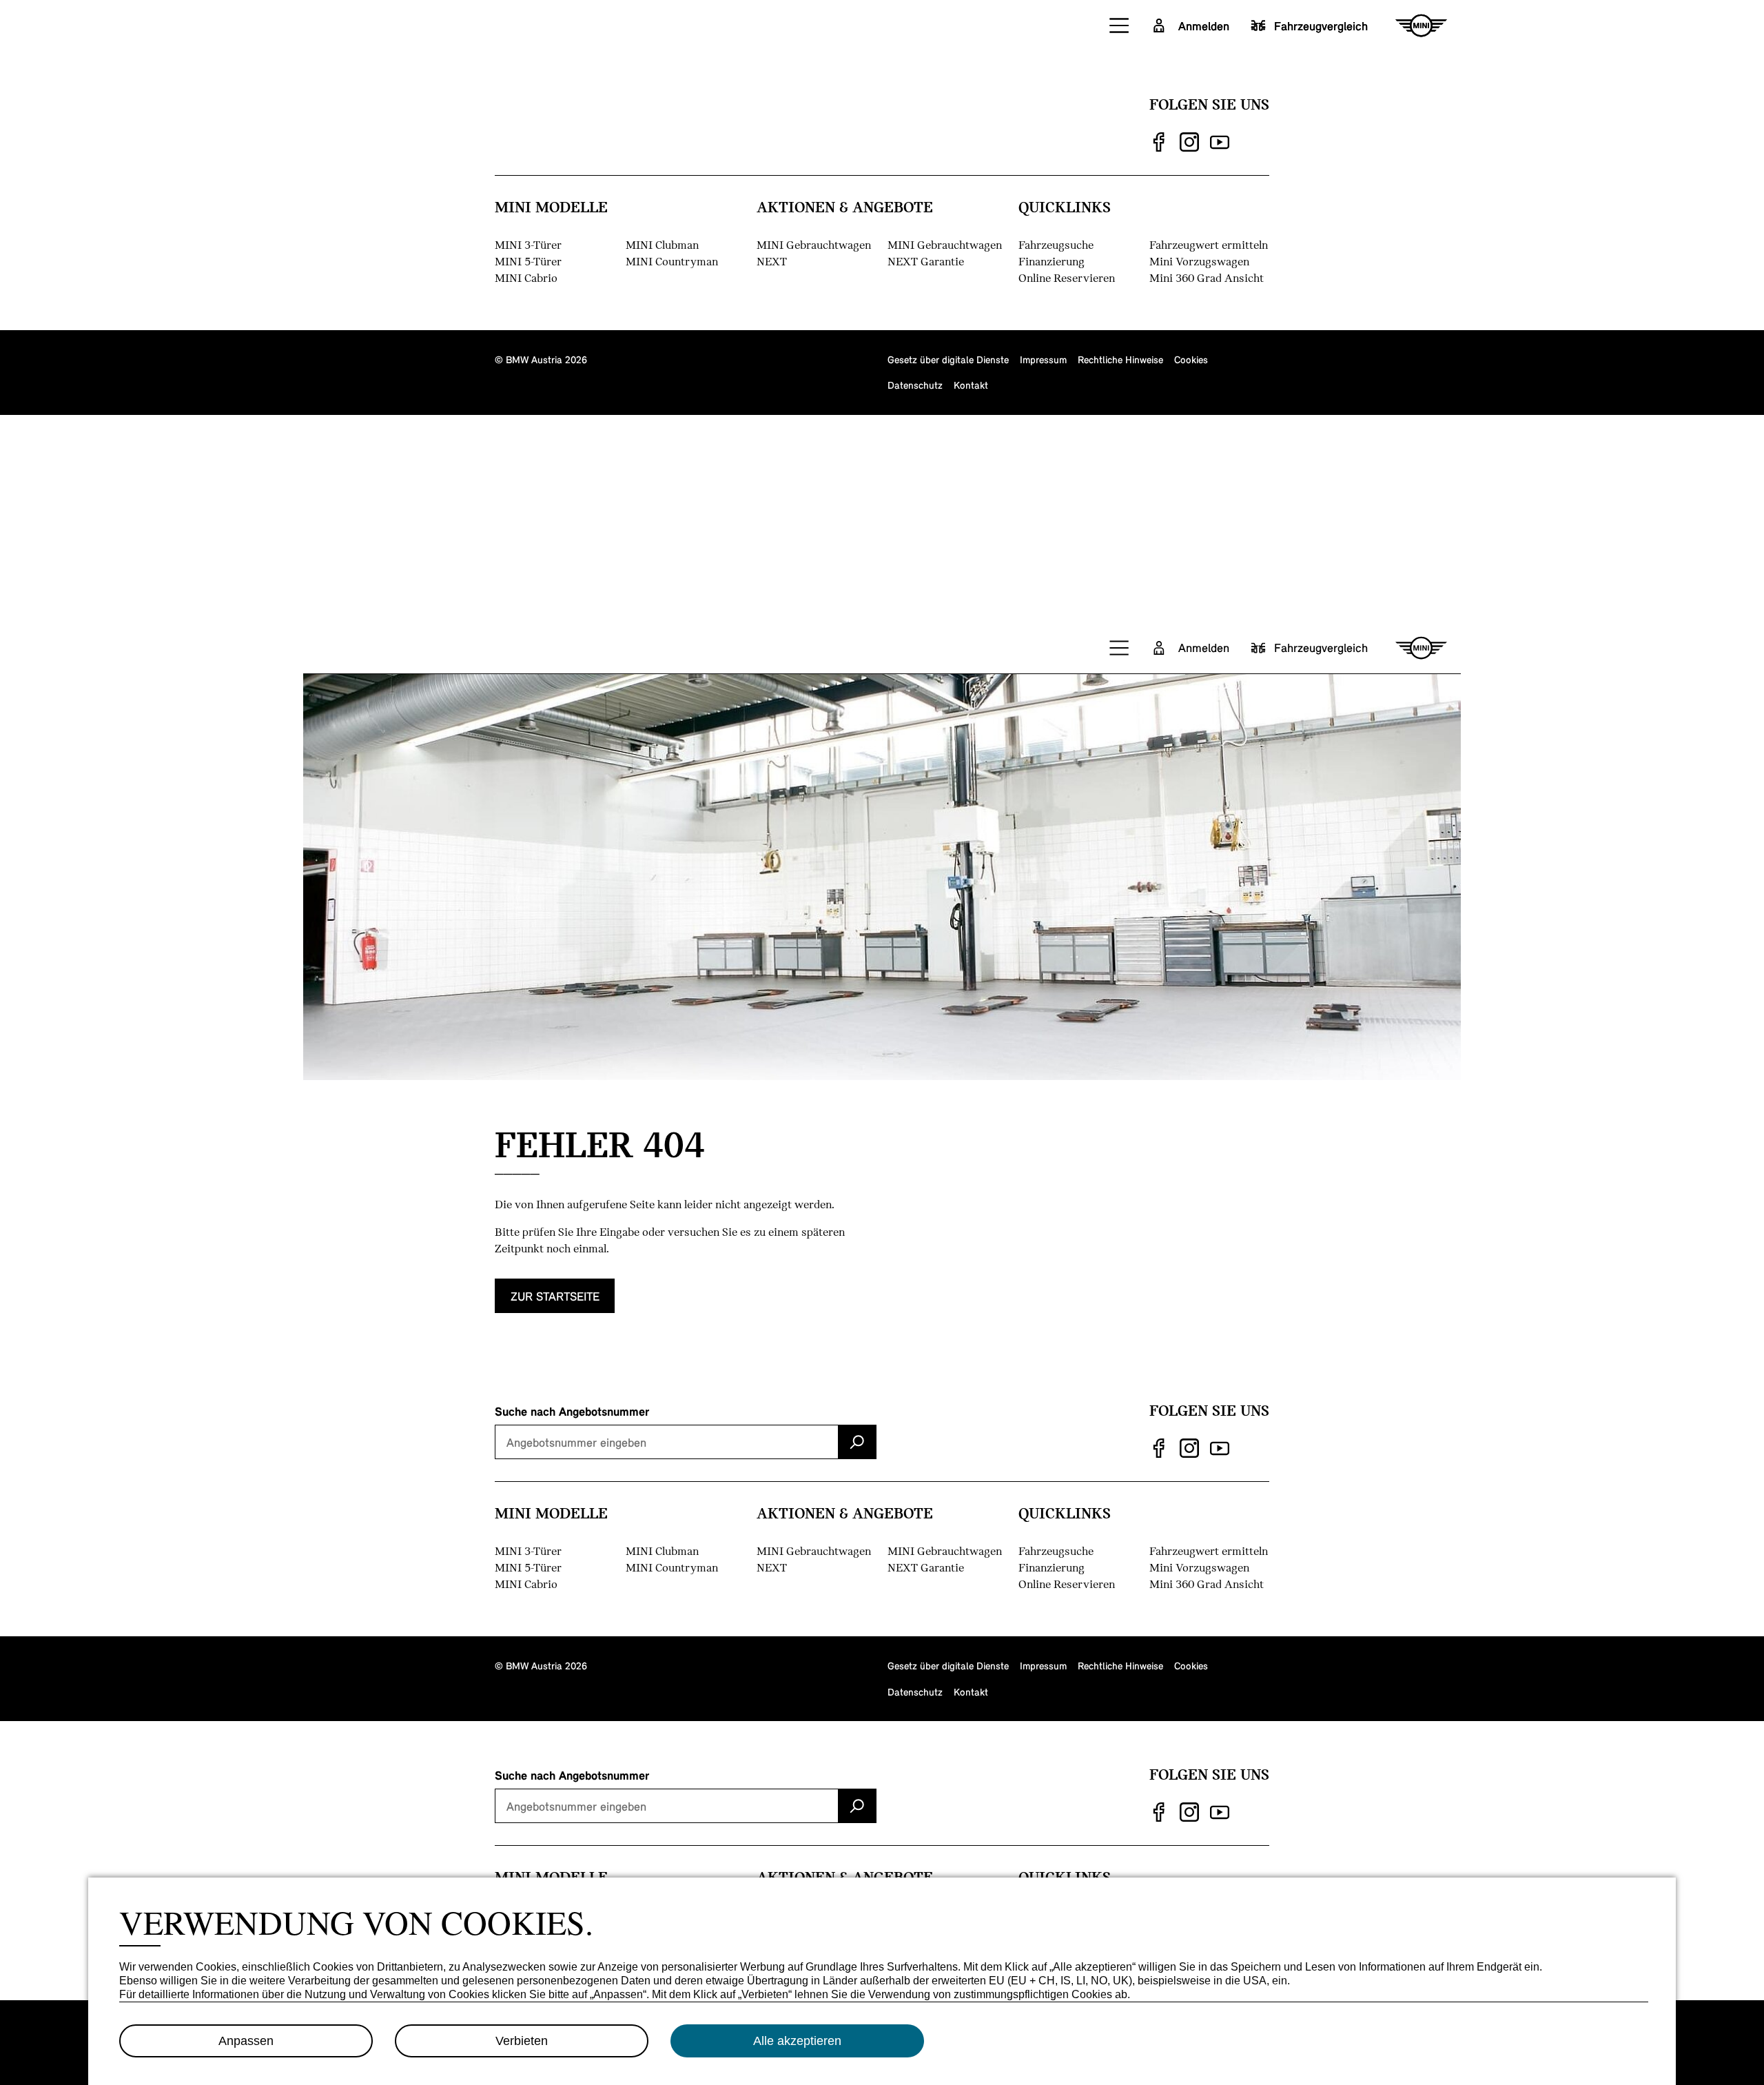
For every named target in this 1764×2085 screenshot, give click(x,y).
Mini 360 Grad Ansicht (1207, 277)
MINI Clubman (662, 244)
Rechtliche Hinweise (1120, 359)
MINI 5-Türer (528, 261)
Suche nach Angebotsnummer (572, 1411)
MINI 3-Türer (528, 244)
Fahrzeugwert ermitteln (1209, 244)
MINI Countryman (672, 261)
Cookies (1191, 359)
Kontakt (971, 385)
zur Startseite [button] (555, 1296)
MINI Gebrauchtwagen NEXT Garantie (945, 253)
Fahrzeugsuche (1056, 244)
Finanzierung (1052, 261)
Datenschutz (915, 385)
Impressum (1043, 359)
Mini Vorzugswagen (1199, 261)
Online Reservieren (1067, 277)
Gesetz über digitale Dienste (948, 359)
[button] (1120, 26)
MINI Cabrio (526, 277)
